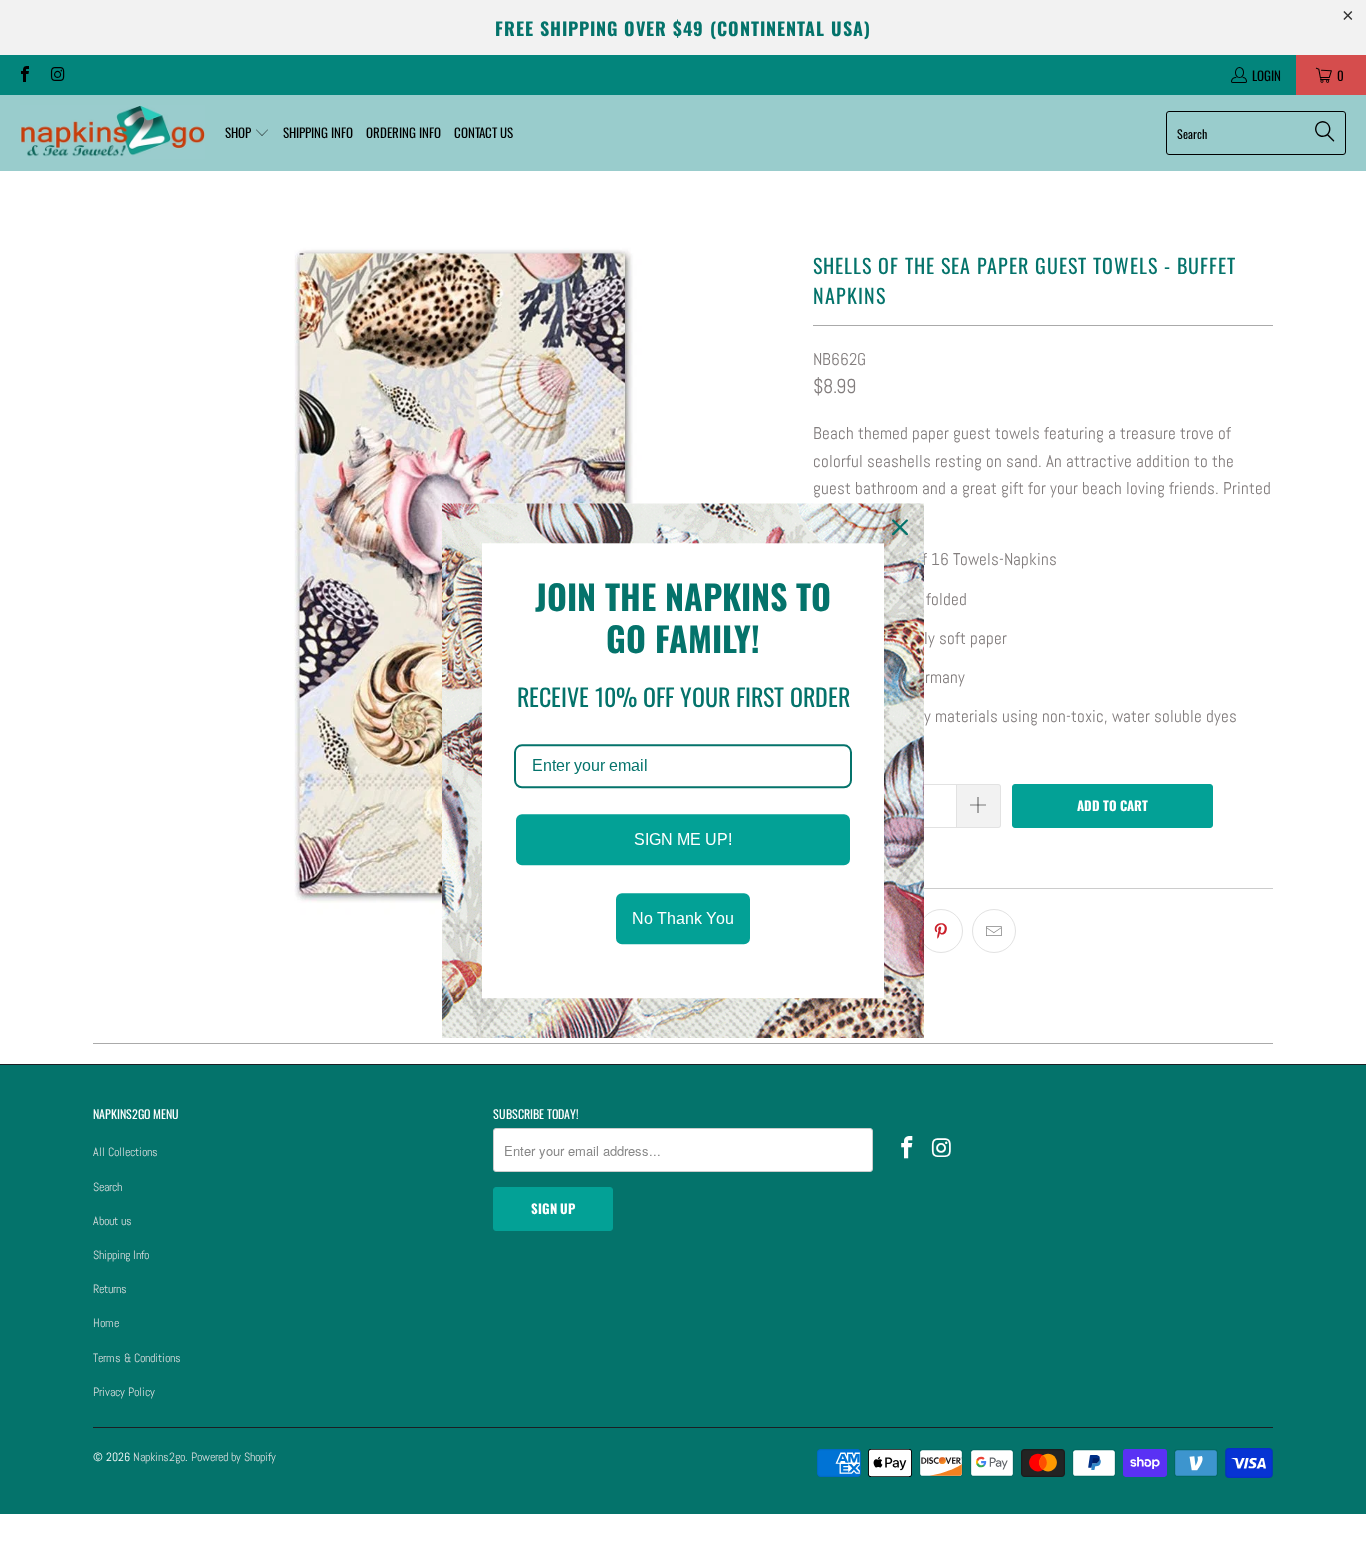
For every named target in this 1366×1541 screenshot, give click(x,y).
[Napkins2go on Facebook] (24, 75)
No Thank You (683, 918)
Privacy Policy (124, 1392)
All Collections (125, 1152)
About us (112, 1221)
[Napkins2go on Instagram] (56, 75)
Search (107, 1187)
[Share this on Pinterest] (941, 931)
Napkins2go (159, 1457)
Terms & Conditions (137, 1358)
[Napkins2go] (112, 133)
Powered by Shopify (233, 1457)
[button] (247, 133)
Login (1266, 75)
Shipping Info (121, 1255)
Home (106, 1323)
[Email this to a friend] (994, 931)
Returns (110, 1289)
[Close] (900, 527)
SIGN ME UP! (683, 839)
